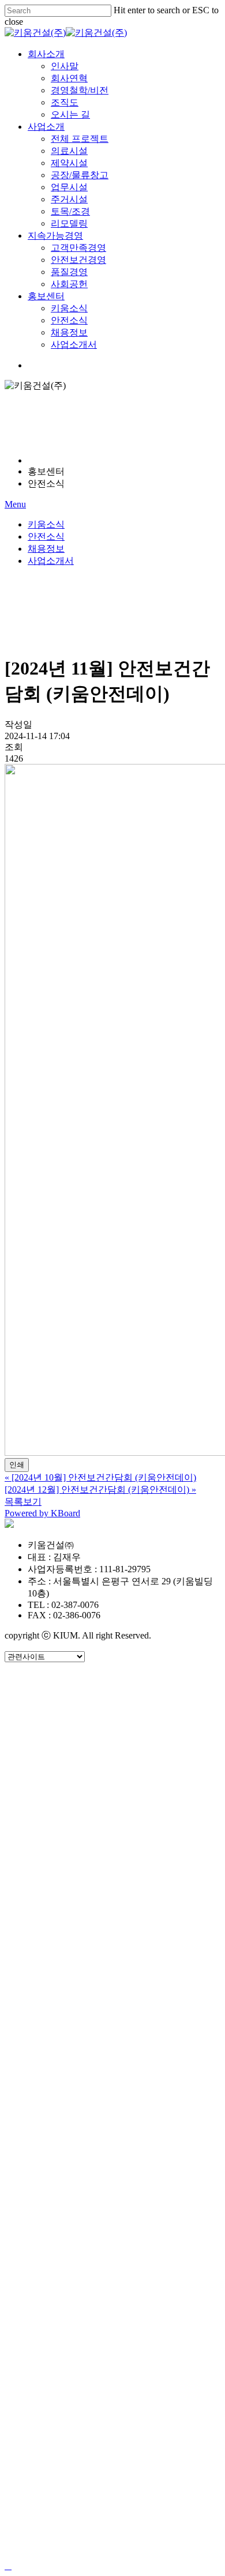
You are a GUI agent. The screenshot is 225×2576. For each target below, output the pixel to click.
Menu (15, 504)
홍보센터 (51, 2022)
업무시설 (74, 1866)
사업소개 (51, 1780)
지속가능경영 (62, 1935)
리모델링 (74, 1918)
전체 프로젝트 (87, 1797)
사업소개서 (51, 561)
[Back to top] (8, 2566)
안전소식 (46, 536)
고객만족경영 (85, 1952)
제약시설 (74, 1831)
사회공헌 (74, 2004)
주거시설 (74, 1883)
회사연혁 (74, 1710)
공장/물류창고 (88, 1849)
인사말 (68, 1693)
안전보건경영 (85, 1970)
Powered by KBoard (42, 1513)
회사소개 (51, 1676)
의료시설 (74, 1814)
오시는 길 (75, 1762)
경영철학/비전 (88, 1728)
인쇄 (17, 1465)
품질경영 (74, 1987)
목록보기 (23, 1502)
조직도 (68, 1745)
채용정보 (46, 549)
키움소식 (46, 524)
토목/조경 (76, 1901)
